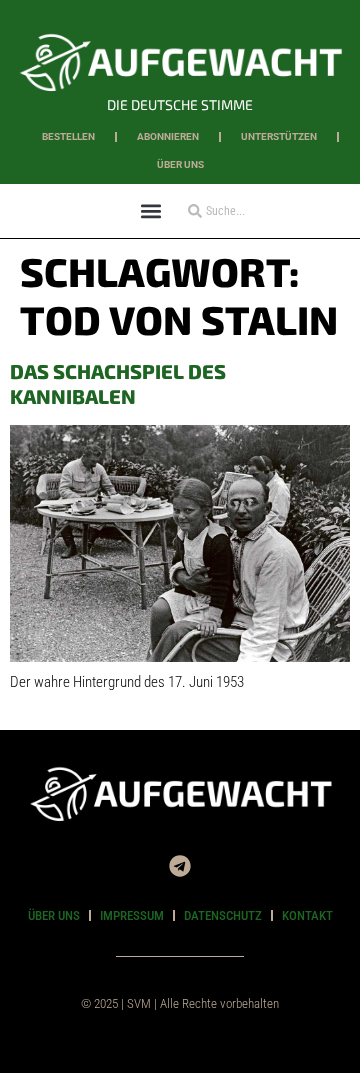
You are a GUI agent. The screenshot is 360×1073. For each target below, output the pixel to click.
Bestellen (68, 136)
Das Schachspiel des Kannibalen (118, 383)
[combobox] (239, 211)
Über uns (180, 164)
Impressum (132, 915)
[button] (150, 210)
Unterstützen (279, 136)
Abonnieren (168, 136)
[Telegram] (180, 866)
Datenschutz (223, 915)
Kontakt (307, 915)
